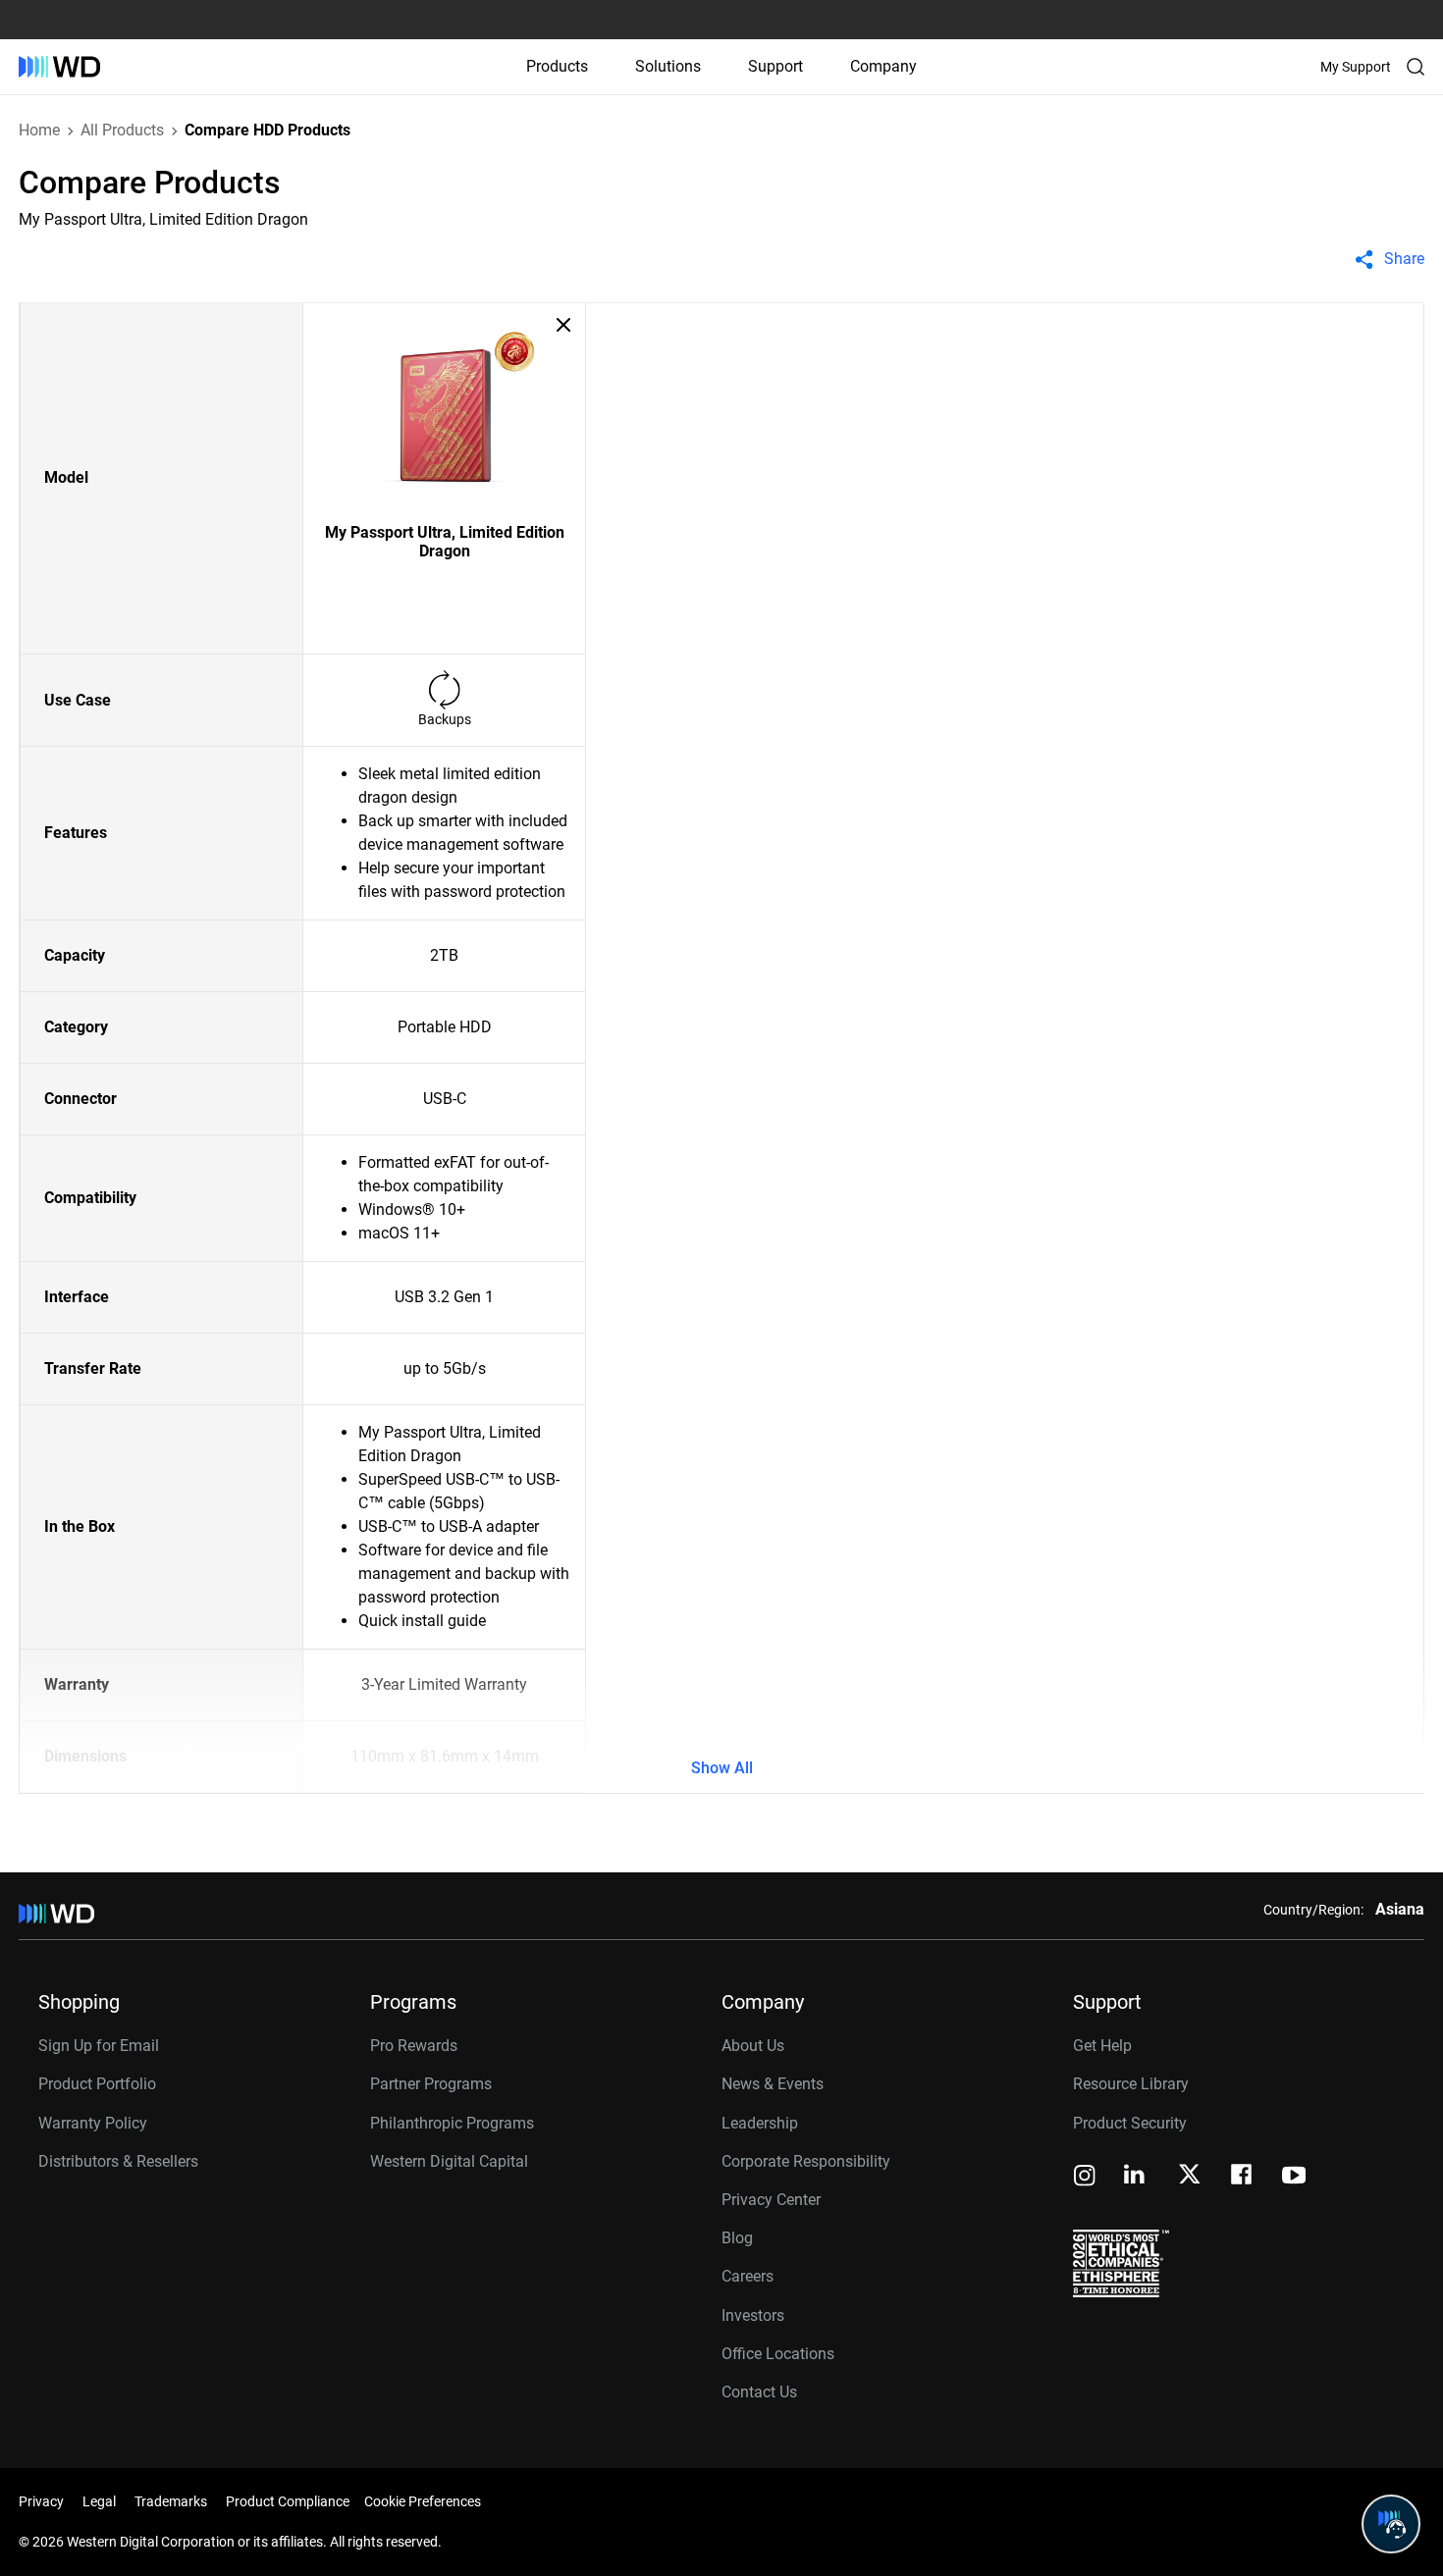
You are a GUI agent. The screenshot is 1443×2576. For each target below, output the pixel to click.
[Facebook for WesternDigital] (1243, 2177)
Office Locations (778, 2354)
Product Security (1130, 2123)
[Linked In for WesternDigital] (1136, 2177)
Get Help (1102, 2046)
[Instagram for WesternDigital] (1085, 2177)
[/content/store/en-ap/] (59, 67)
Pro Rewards (414, 2046)
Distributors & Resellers (118, 2161)
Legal (99, 2501)
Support (775, 66)
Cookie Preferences (423, 2501)
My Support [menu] (1356, 67)
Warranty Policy (93, 2123)
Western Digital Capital (449, 2161)
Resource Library (1131, 2084)
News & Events (773, 2084)
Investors (753, 2315)
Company (883, 66)
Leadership (760, 2123)
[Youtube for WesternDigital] (1294, 2177)
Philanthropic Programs (452, 2123)
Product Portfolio (97, 2084)
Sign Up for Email (99, 2046)
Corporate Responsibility (806, 2161)
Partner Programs (431, 2084)
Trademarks (171, 2501)
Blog (737, 2238)
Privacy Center (771, 2200)
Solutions (668, 66)
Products (557, 66)
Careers (748, 2276)
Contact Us (759, 2392)
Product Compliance (288, 2501)
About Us (753, 2046)
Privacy (41, 2501)
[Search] (1416, 67)
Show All (722, 1768)
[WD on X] (1189, 2176)
